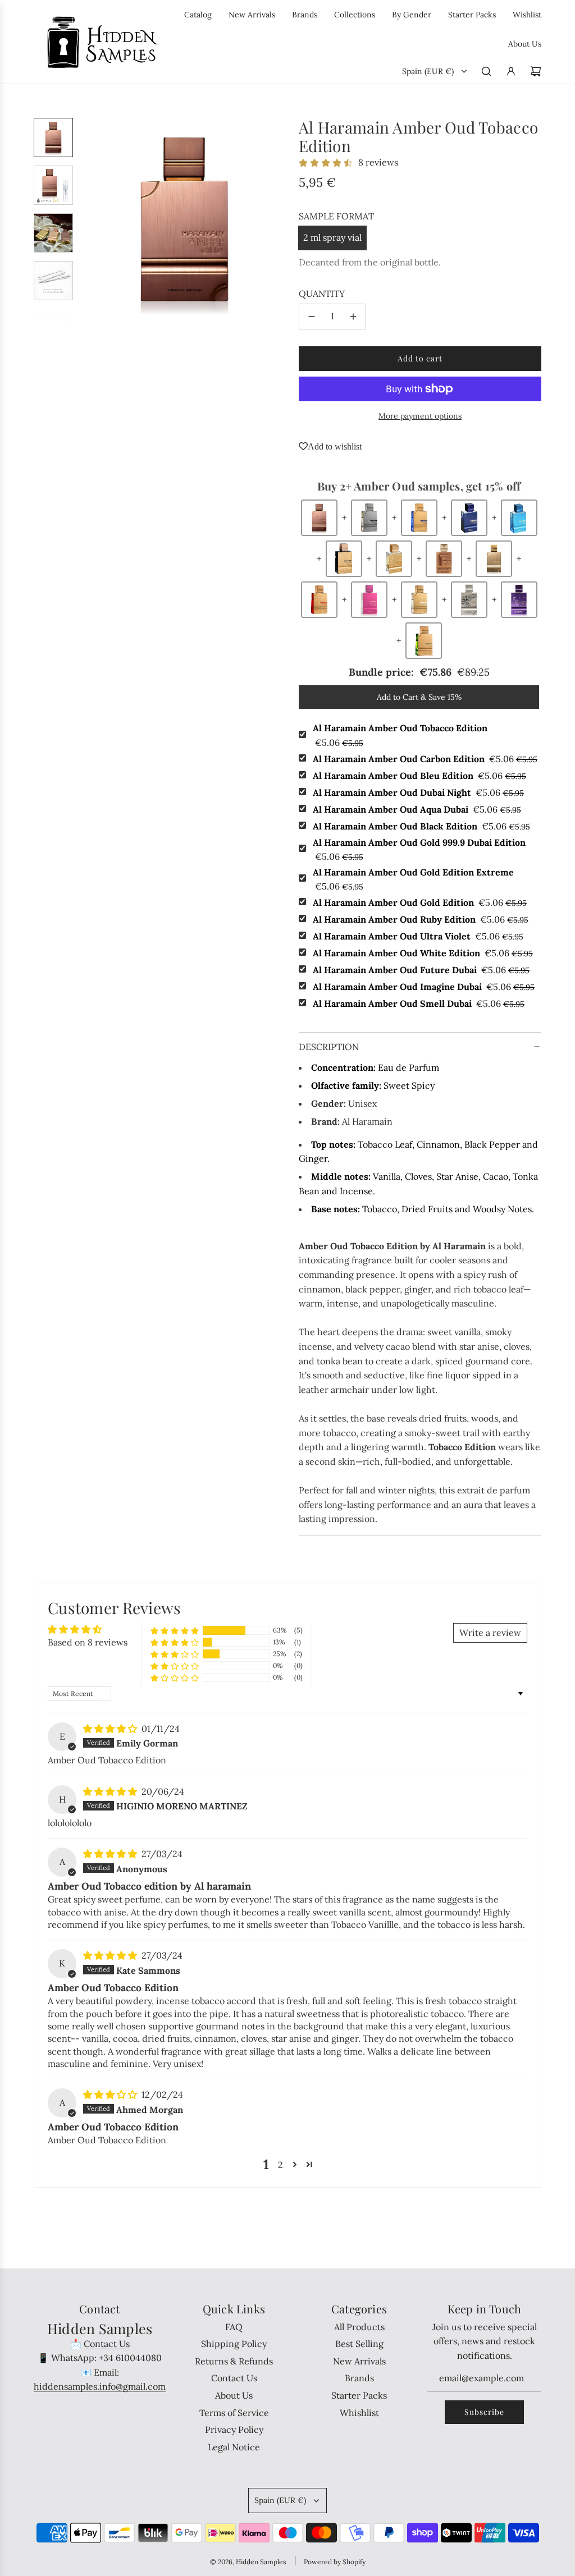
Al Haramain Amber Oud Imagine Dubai (424, 987)
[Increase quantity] (353, 317)
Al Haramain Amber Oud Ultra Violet (418, 936)
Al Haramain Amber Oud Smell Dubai (419, 1003)
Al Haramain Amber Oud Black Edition (421, 826)
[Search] (486, 71)
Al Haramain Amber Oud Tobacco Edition (400, 735)
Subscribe (484, 2412)
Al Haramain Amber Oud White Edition (423, 953)
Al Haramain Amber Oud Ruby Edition (421, 919)
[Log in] (511, 71)
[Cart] (536, 71)
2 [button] (280, 2165)
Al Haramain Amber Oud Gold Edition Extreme (413, 879)
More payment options (420, 416)
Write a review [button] (490, 1633)
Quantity (322, 294)
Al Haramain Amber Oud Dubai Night (418, 792)
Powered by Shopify (335, 2562)
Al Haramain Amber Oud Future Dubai (421, 970)
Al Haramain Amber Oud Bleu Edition (419, 776)
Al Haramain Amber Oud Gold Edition (420, 902)
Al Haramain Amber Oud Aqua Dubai (417, 809)
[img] (111, 1729)
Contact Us (107, 2344)
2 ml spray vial (332, 237)
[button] (90, 221)
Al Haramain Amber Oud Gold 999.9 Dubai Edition (419, 850)
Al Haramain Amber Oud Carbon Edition (425, 759)
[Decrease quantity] (312, 317)
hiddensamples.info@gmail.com (100, 2386)
